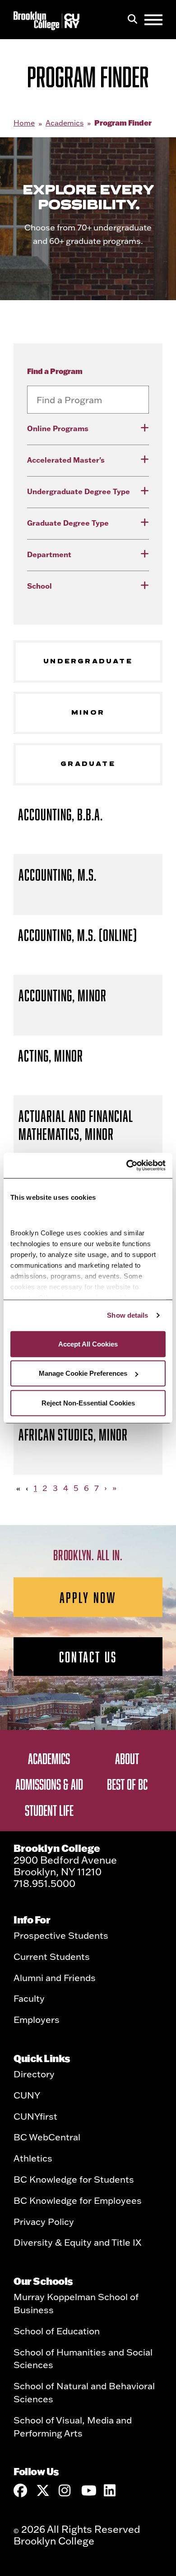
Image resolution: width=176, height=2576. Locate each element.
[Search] (132, 20)
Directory (34, 2074)
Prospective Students (61, 1935)
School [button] (39, 586)
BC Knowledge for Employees (78, 2200)
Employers (37, 2019)
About (127, 1758)
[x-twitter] (43, 2490)
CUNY (27, 2095)
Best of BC (127, 1784)
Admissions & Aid (49, 1784)
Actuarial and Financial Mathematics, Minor (76, 1125)
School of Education (57, 2331)
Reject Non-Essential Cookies (88, 1403)
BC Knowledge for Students (74, 2179)
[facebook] (20, 2490)
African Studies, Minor (73, 1434)
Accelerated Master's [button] (66, 460)
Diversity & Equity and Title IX (77, 2242)
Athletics (33, 2158)
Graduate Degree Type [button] (68, 523)
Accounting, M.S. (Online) (78, 935)
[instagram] (65, 2490)
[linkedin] (111, 2490)
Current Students (52, 1956)
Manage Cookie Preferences (83, 1373)
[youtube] (88, 2490)
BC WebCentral (47, 2137)
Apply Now (88, 1597)
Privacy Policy (44, 2221)
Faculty (29, 1998)
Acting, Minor (51, 1056)
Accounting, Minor (63, 995)
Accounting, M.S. (58, 875)
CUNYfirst (35, 2116)
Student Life (49, 1810)
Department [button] (49, 554)
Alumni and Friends (55, 1977)
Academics (65, 123)
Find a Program (55, 371)
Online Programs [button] (58, 428)
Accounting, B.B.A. (60, 814)
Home (24, 123)
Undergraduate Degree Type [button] (79, 491)
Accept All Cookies (88, 1344)
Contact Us (88, 1657)
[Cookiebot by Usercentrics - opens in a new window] (127, 1166)
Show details (127, 1315)
